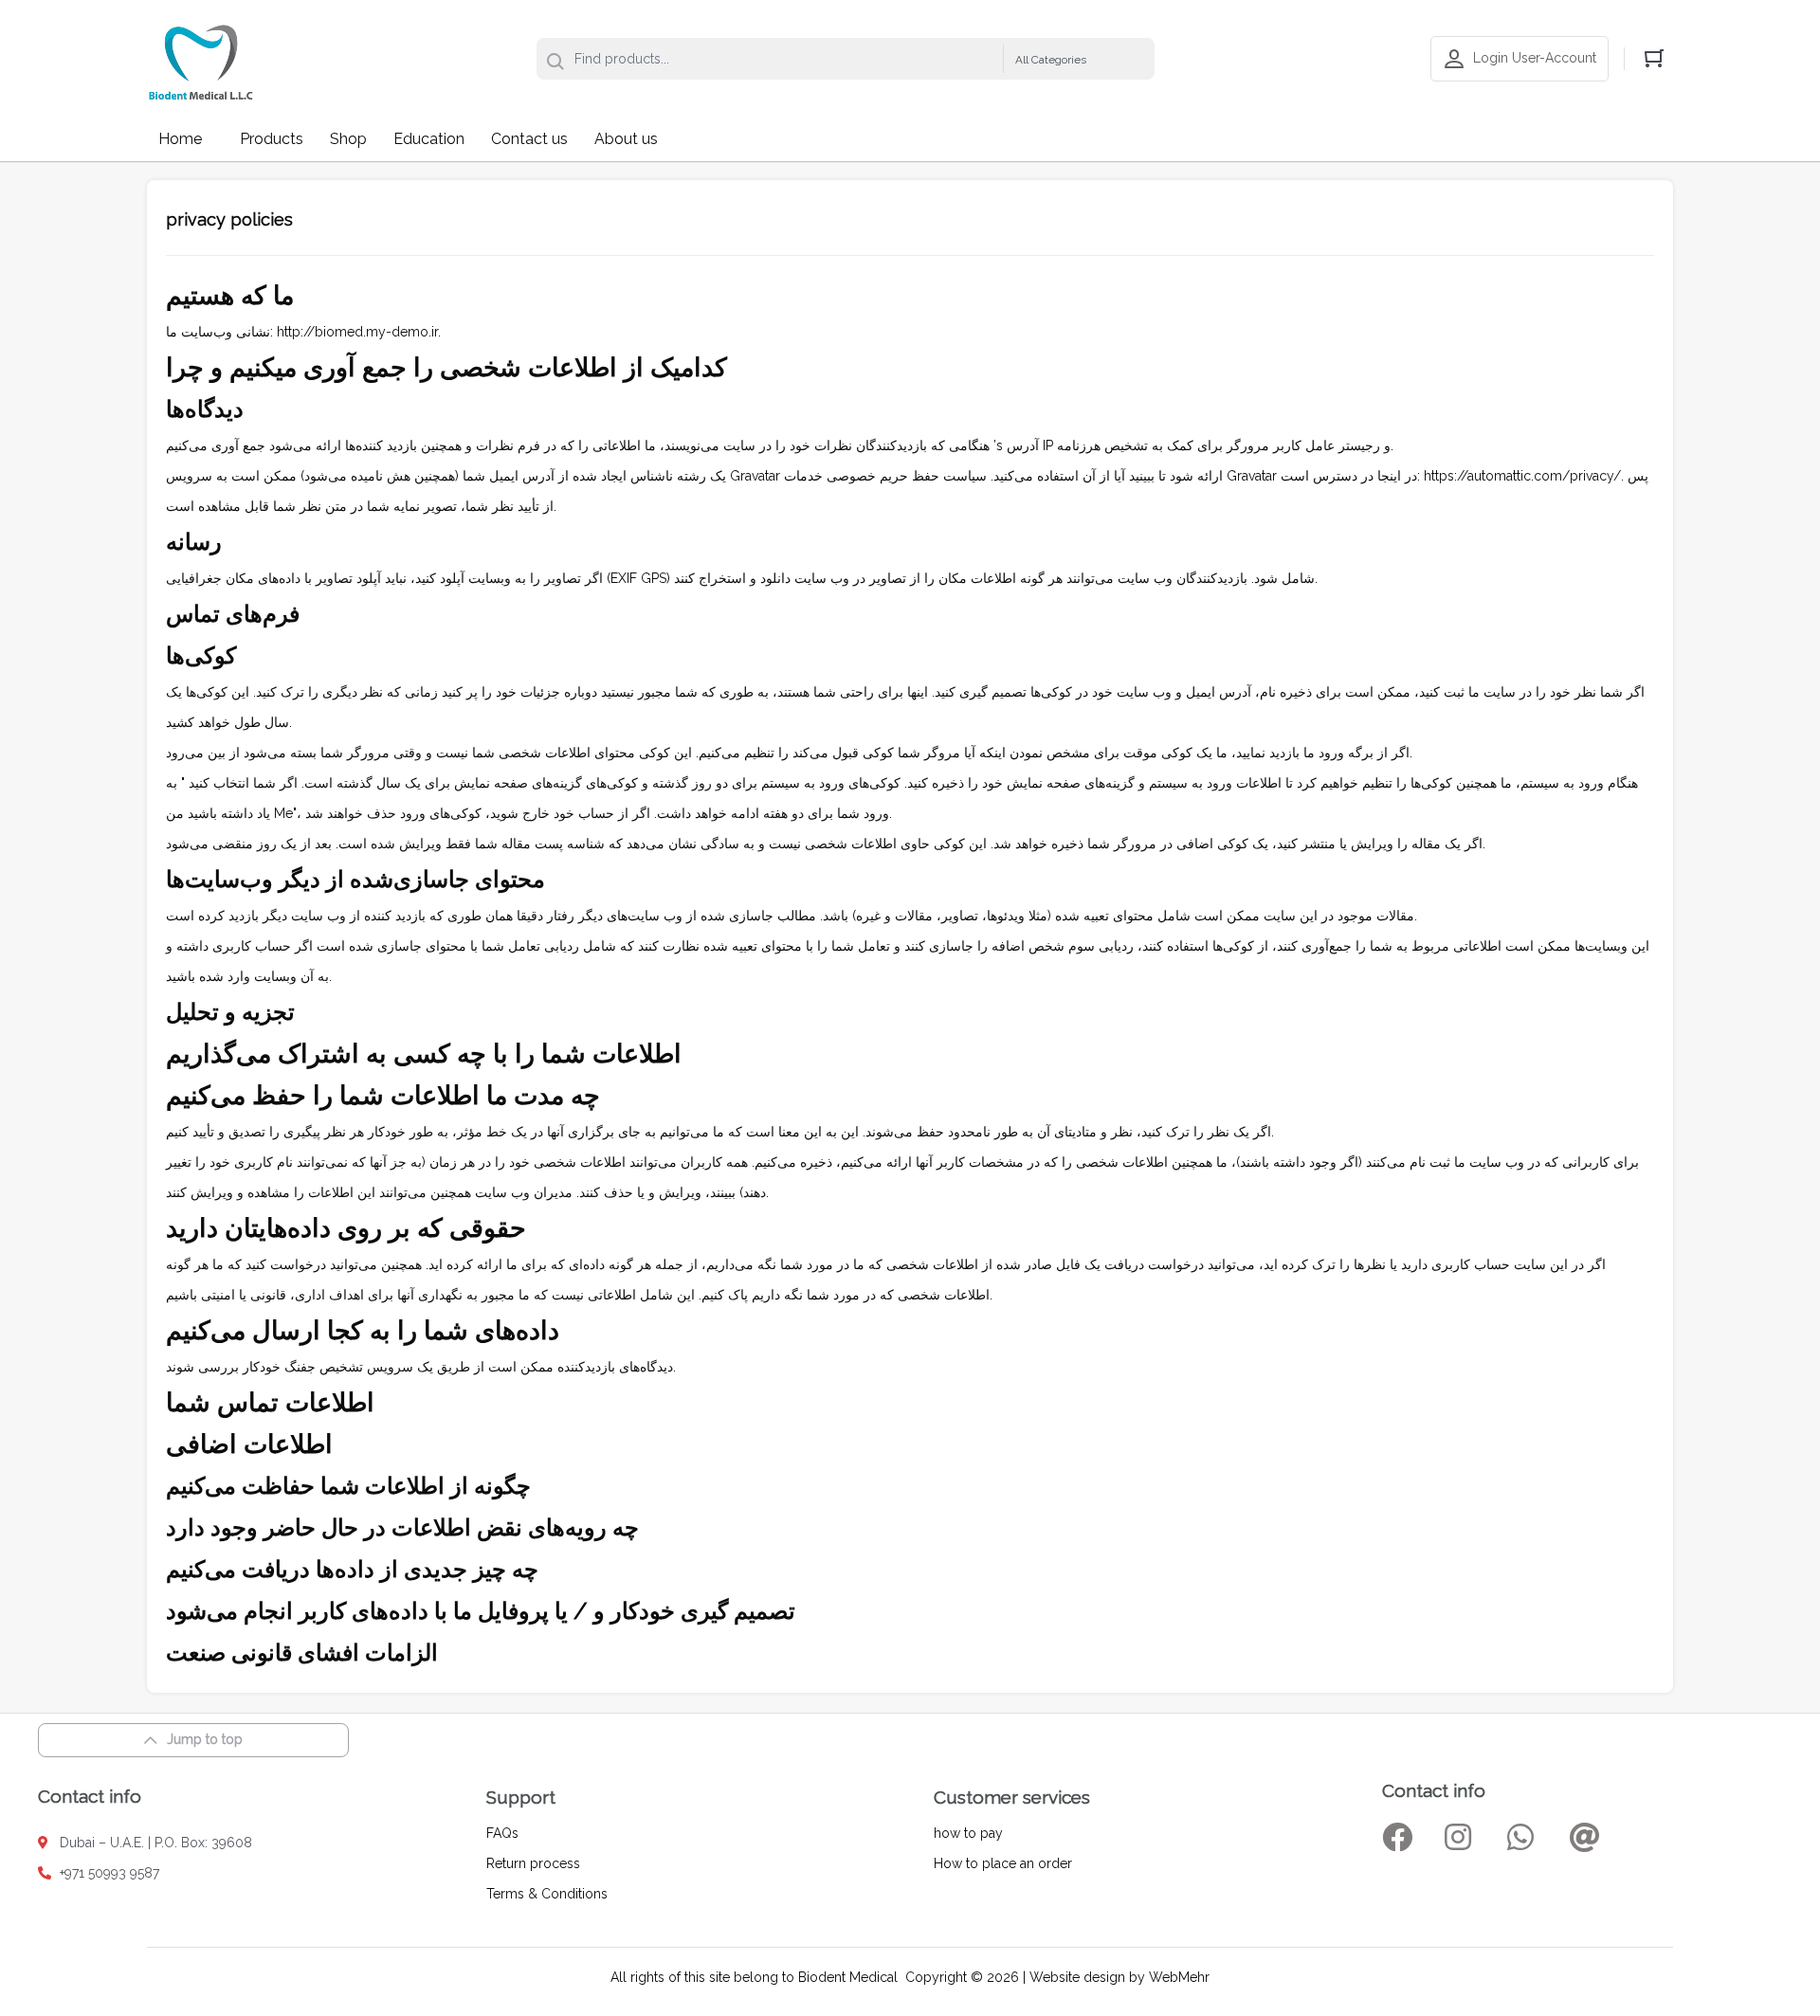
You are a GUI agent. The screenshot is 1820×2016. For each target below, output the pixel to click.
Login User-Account (1535, 58)
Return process (533, 1863)
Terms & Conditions (547, 1894)
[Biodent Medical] (201, 59)
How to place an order (1003, 1863)
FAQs (502, 1833)
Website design (1077, 1977)
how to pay (968, 1833)
